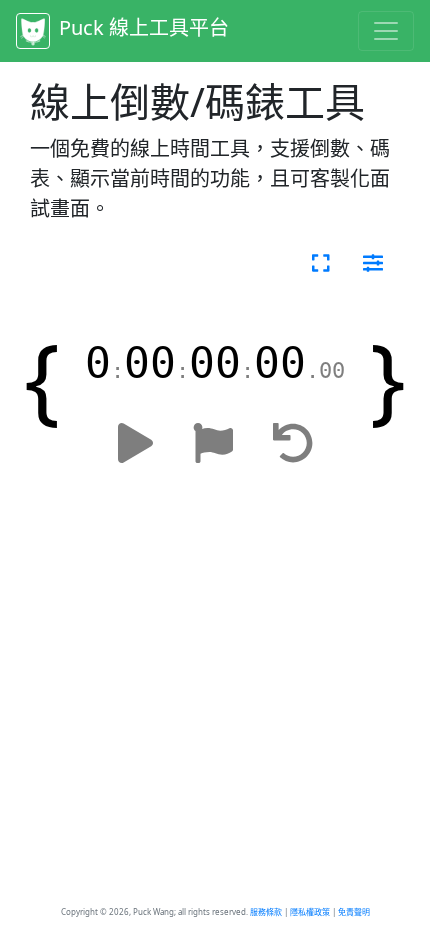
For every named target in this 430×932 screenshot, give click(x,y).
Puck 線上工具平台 (141, 27)
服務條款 (266, 911)
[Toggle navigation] (386, 31)
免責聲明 (354, 911)
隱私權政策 (310, 911)
